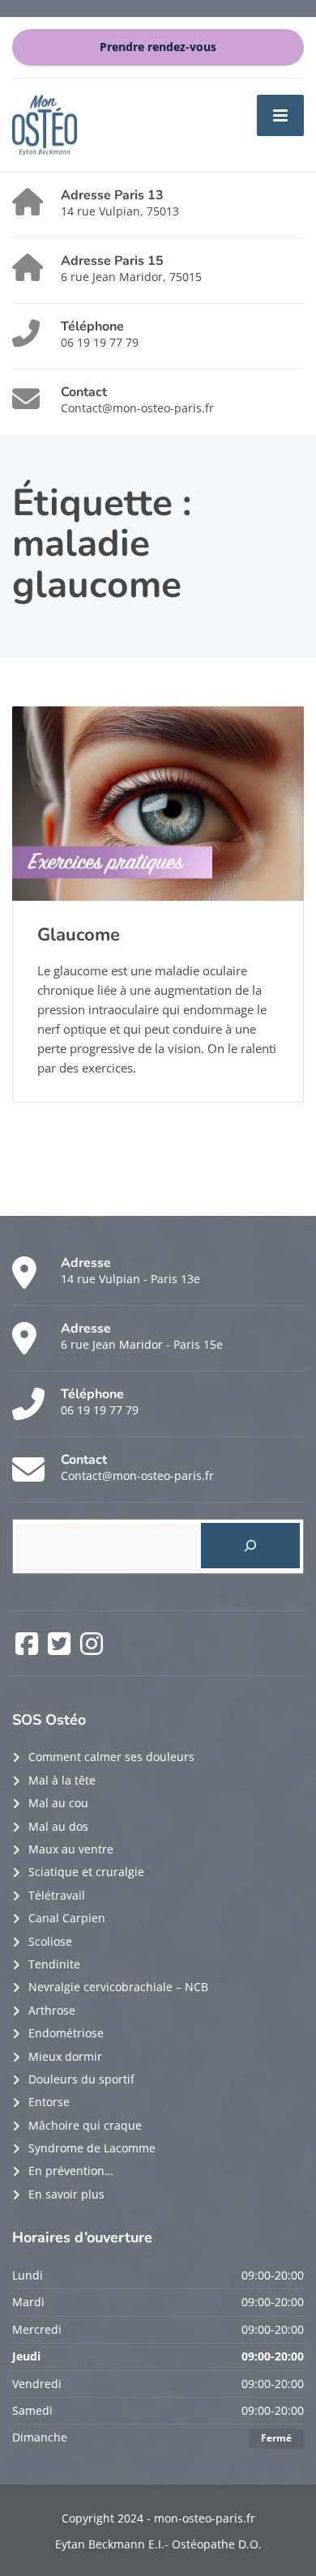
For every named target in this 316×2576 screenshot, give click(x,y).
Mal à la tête (62, 1780)
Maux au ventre (71, 1849)
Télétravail (57, 1895)
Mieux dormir (65, 2056)
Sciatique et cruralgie (86, 1872)
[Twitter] (61, 1649)
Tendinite (54, 1964)
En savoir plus (66, 2194)
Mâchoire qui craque (85, 2125)
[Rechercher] (251, 1546)
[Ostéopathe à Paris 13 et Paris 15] (45, 124)
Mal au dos (58, 1826)
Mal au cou (58, 1803)
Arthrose (52, 2010)
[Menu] (280, 115)
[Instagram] (92, 1649)
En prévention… (71, 2171)
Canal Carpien (67, 1918)
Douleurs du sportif (81, 2079)
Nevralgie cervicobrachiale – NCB (118, 1987)
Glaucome (79, 935)
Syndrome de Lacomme (92, 2148)
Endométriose (66, 2033)
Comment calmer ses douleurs (111, 1757)
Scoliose (50, 1941)
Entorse (49, 2102)
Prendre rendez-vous (158, 47)
